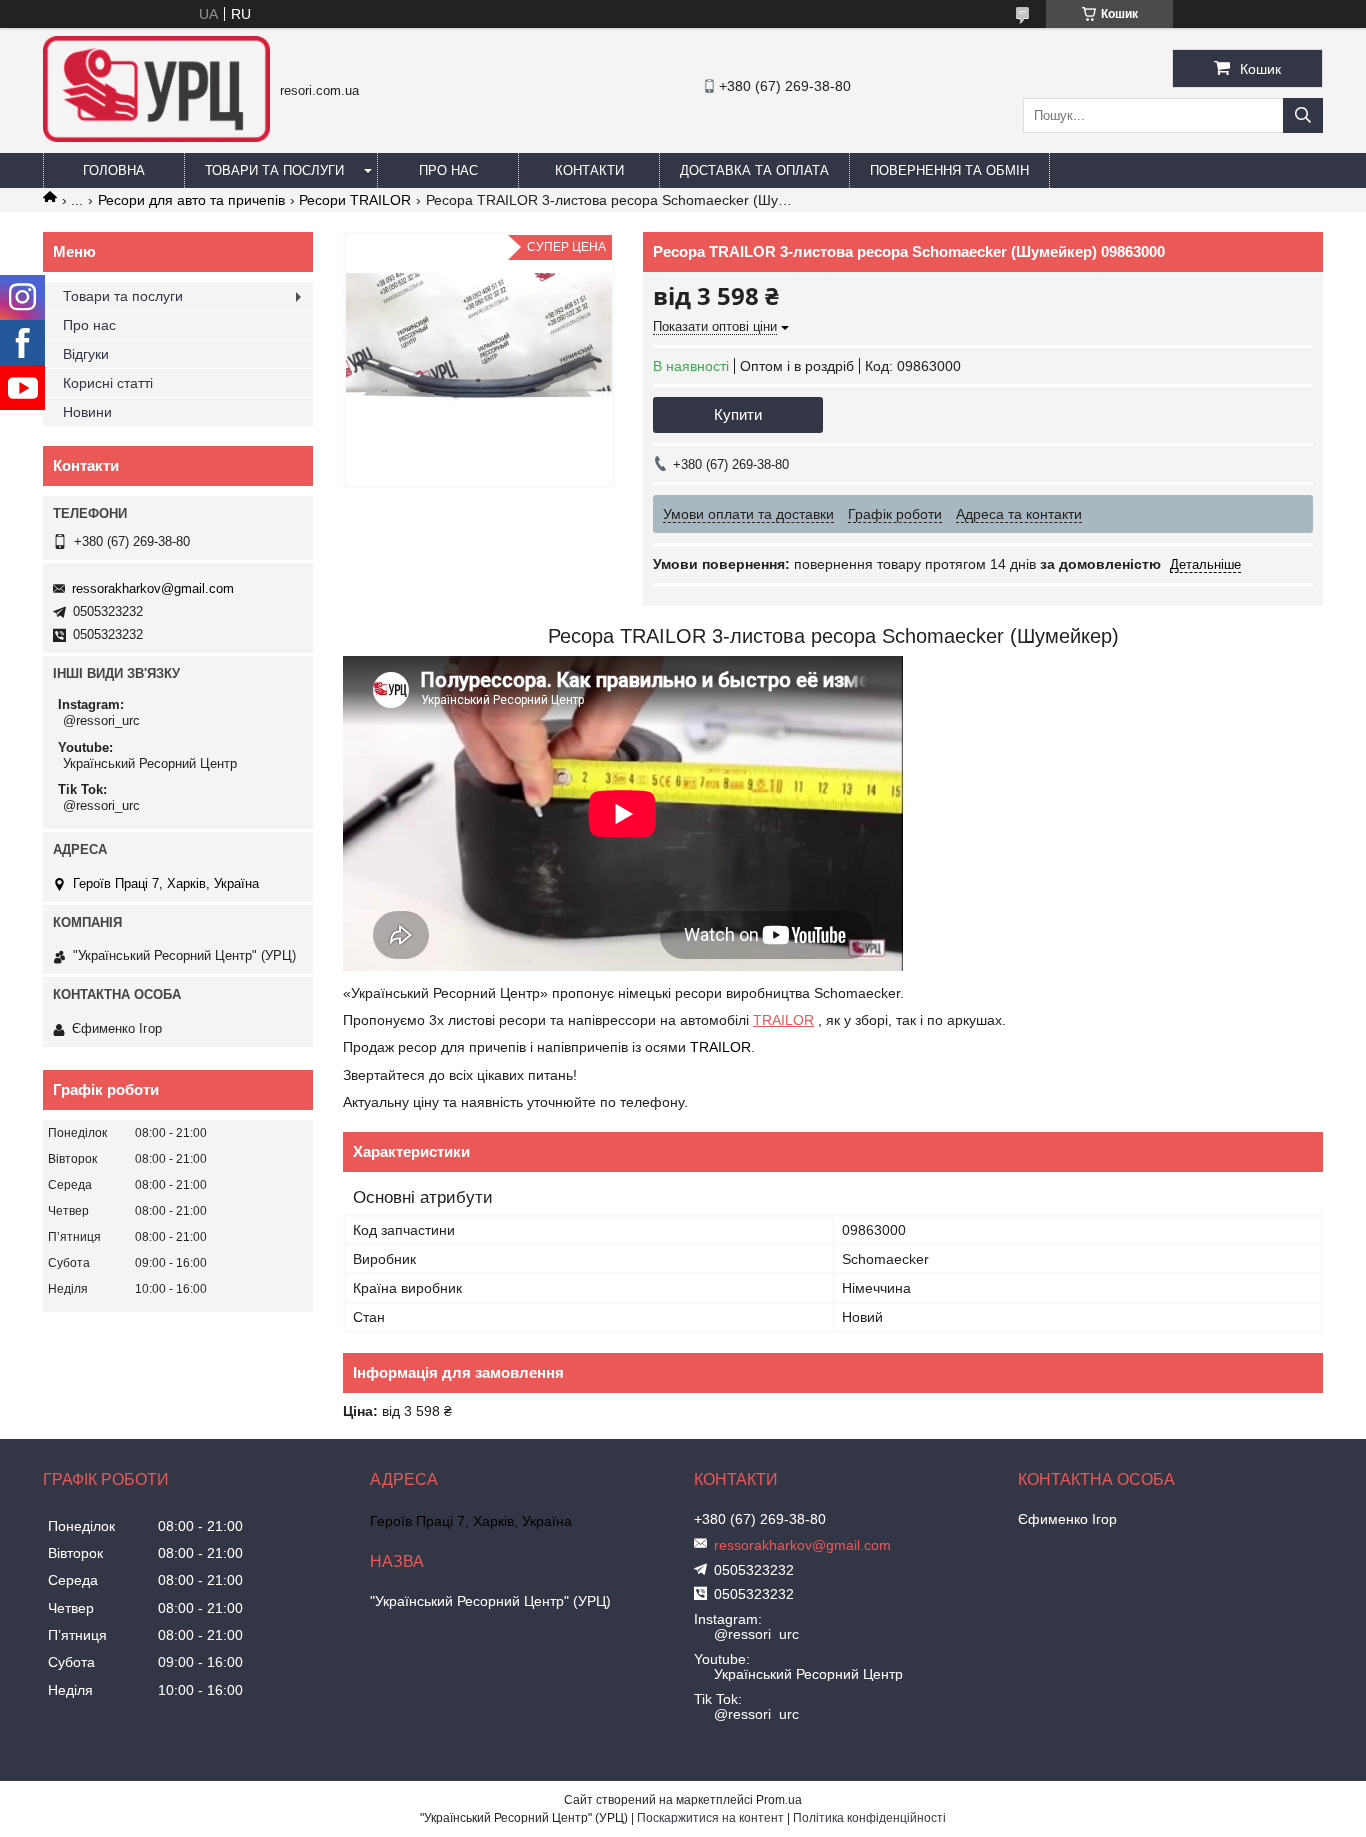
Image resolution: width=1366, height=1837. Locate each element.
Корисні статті (108, 383)
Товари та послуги (274, 170)
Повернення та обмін (949, 170)
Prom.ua (779, 1800)
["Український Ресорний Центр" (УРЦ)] (156, 137)
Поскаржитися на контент (710, 1818)
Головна (114, 170)
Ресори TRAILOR (355, 200)
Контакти (589, 170)
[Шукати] (1303, 115)
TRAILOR (783, 1020)
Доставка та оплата (754, 170)
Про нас (448, 170)
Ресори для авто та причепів (191, 200)
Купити (738, 414)
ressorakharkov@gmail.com (153, 588)
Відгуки (86, 354)
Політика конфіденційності (869, 1818)
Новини (87, 412)
